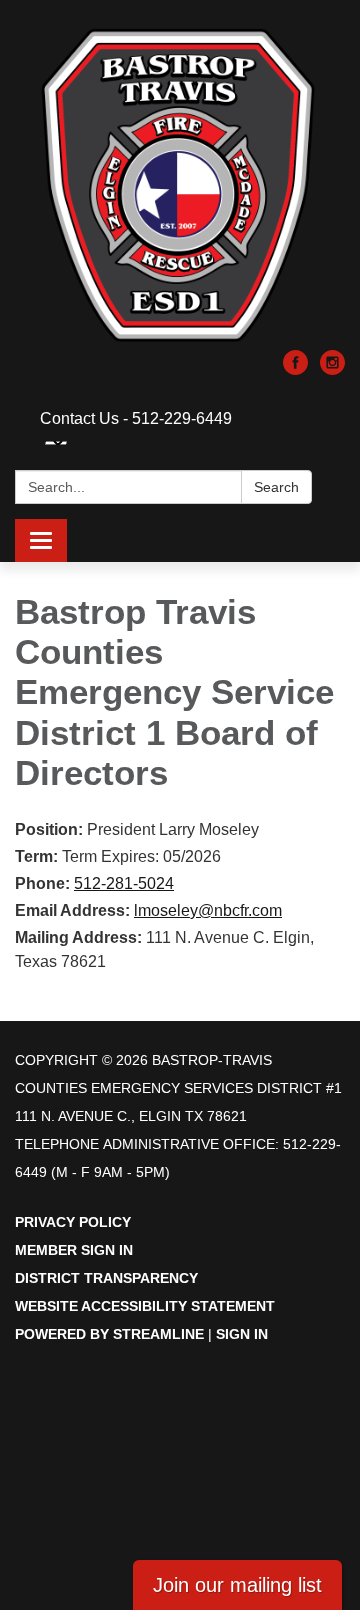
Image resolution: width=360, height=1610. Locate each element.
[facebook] (295, 369)
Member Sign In (74, 1250)
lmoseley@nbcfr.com (208, 910)
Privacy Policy (73, 1222)
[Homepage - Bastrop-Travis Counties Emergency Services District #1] (180, 185)
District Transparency (106, 1278)
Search (276, 487)
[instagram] (332, 369)
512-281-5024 (124, 883)
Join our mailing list (237, 1585)
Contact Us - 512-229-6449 (136, 418)
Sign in (242, 1334)
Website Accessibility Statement (145, 1306)
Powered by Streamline (109, 1334)
